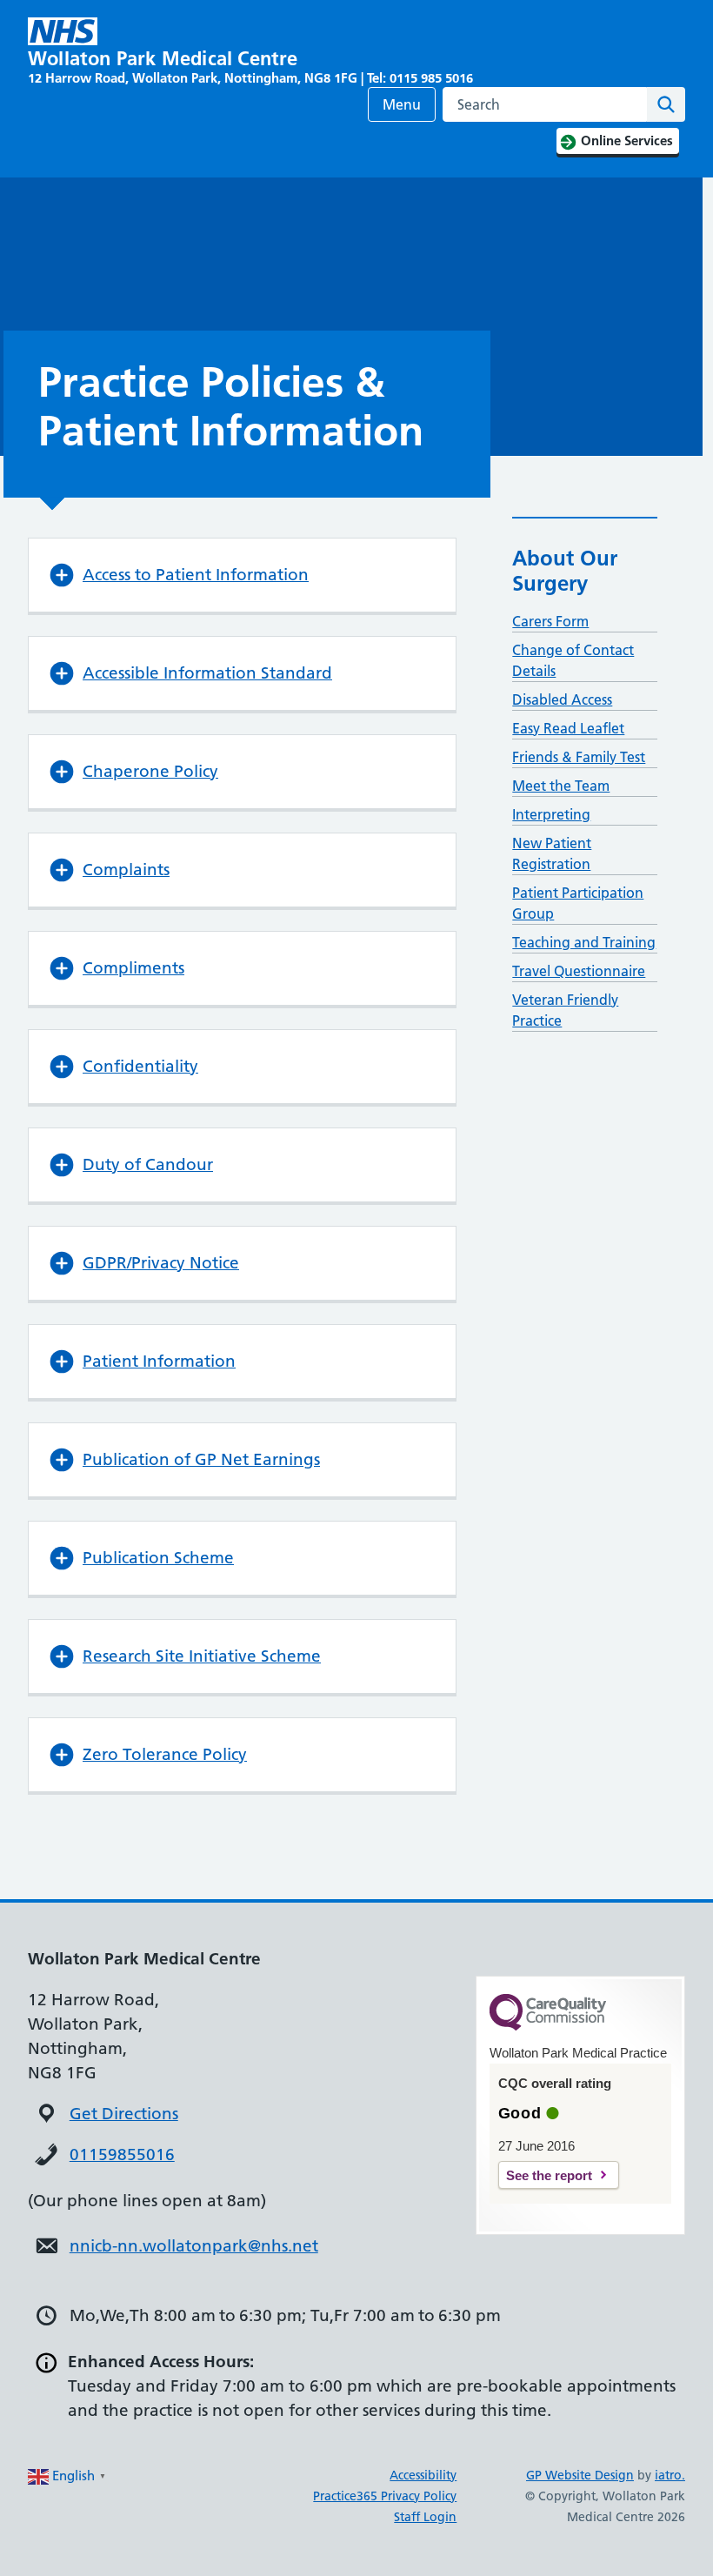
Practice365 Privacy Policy (385, 2496)
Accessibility (423, 2475)
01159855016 (122, 2154)
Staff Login (425, 2517)
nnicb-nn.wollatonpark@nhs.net (194, 2246)
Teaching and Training (584, 942)
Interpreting (551, 814)
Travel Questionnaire (579, 971)
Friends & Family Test (579, 757)
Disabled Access (562, 699)
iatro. (670, 2475)
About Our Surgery (565, 571)
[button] (242, 575)
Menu (402, 104)
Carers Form (550, 621)
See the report (549, 2175)
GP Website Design (580, 2475)
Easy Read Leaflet (568, 728)
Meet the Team (561, 786)
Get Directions (124, 2114)
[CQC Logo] (548, 2026)
